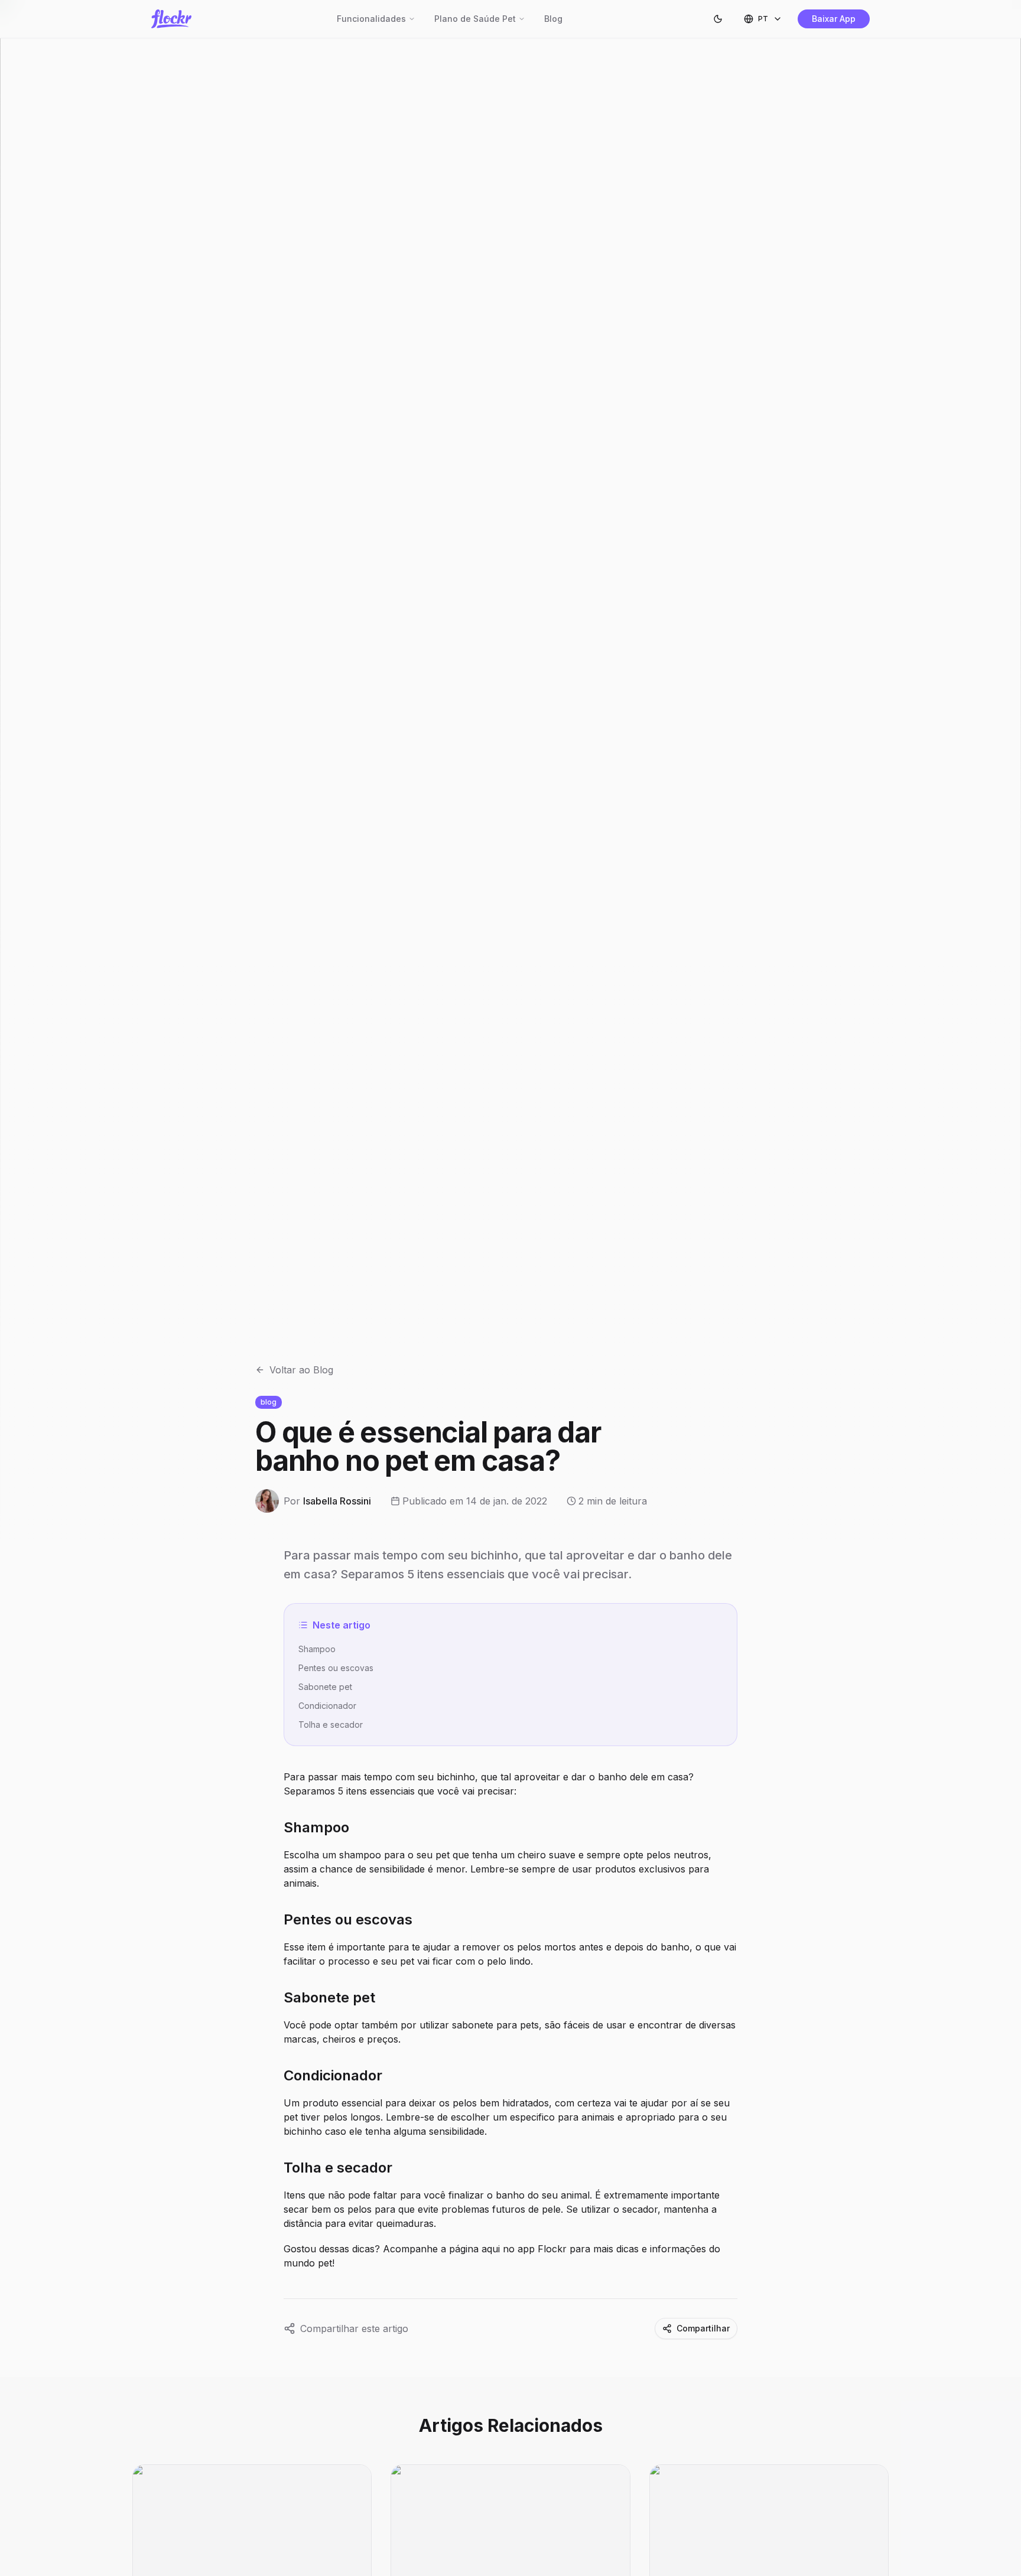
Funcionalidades (371, 19)
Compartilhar (703, 2328)
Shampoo (317, 1649)
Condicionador (327, 1706)
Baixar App (834, 19)
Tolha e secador (331, 1725)
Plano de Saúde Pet (475, 19)
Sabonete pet (325, 1687)
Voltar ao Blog (301, 1370)
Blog (553, 19)
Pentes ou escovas (336, 1668)
